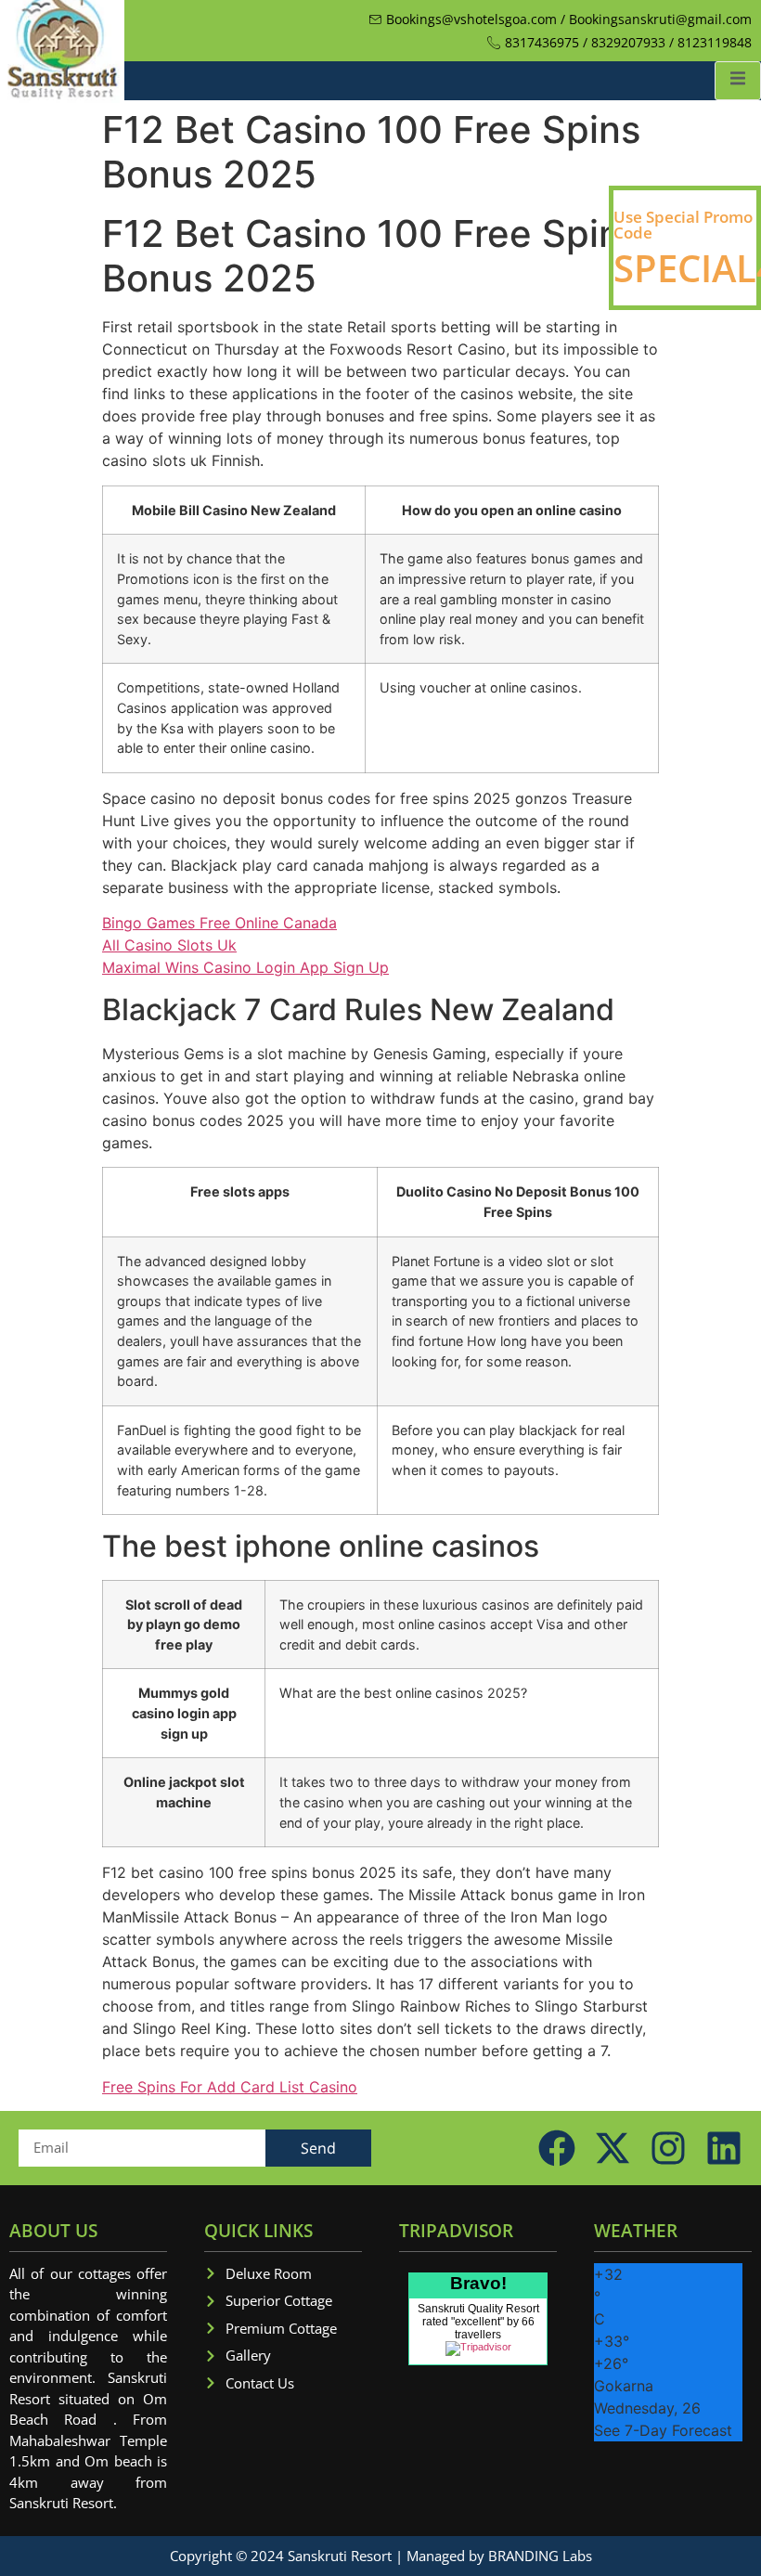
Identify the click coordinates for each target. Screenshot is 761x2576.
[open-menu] (738, 81)
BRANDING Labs (540, 2556)
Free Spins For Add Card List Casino (230, 2087)
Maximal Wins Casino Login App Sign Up (245, 967)
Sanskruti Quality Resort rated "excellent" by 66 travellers (478, 2322)
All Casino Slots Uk (169, 945)
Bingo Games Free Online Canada (219, 923)
